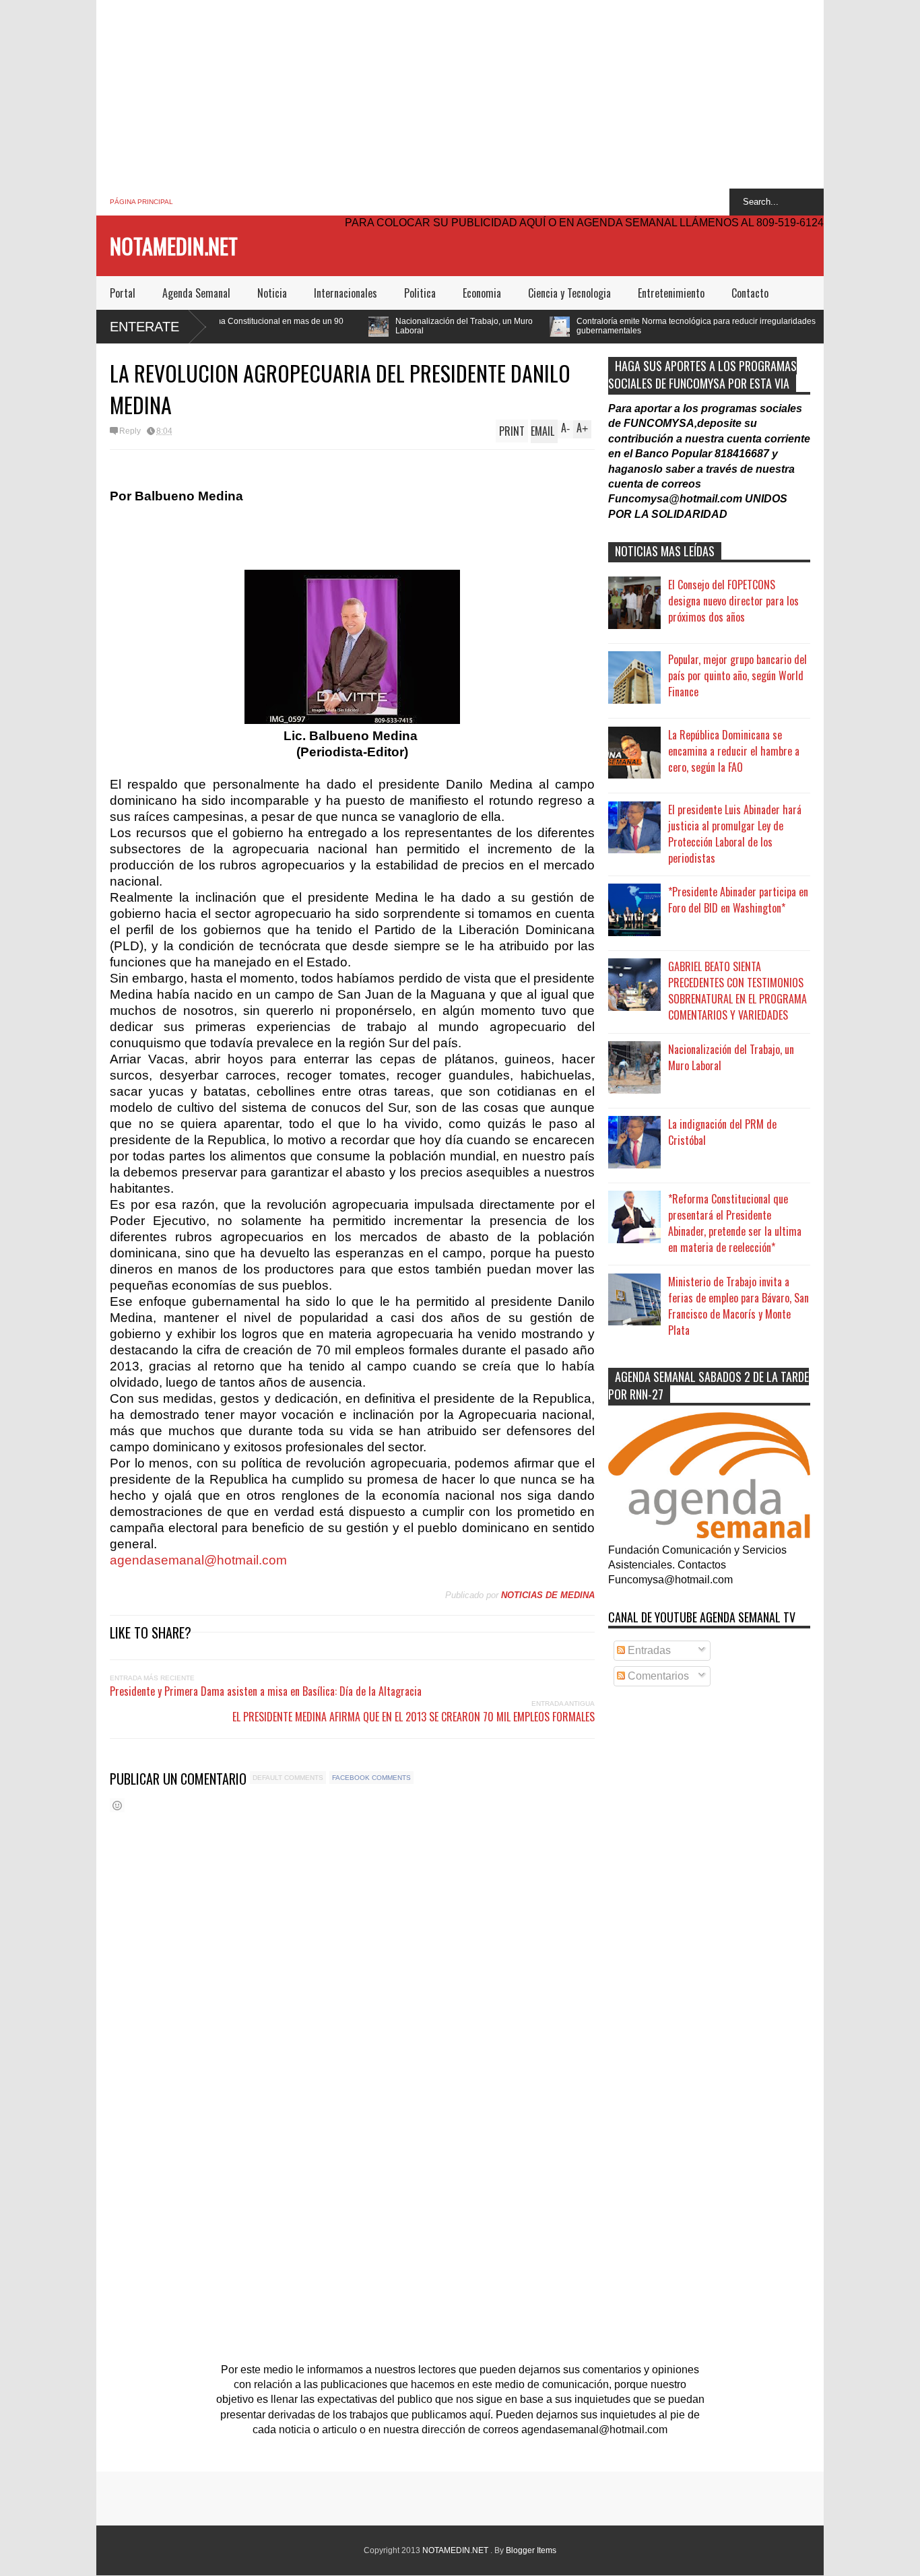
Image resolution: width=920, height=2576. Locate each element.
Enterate (144, 327)
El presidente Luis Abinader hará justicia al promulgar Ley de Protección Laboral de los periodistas (735, 834)
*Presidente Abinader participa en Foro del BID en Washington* (738, 900)
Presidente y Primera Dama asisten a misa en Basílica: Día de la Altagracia (266, 1691)
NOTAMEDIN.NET (174, 245)
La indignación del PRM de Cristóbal (722, 1132)
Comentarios (657, 1676)
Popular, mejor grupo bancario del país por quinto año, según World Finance (737, 675)
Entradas (648, 1650)
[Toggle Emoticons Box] (117, 1805)
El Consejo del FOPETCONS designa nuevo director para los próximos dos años (733, 601)
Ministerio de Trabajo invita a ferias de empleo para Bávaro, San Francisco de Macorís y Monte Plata (738, 1306)
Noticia (272, 293)
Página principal (141, 202)
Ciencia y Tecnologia (569, 293)
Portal (123, 293)
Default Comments (288, 1778)
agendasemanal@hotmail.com (198, 1560)
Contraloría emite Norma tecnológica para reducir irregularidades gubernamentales (587, 326)
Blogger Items (531, 2550)
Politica (420, 293)
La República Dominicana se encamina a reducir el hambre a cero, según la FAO (734, 751)
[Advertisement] (460, 94)
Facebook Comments (371, 1778)
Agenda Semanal (196, 293)
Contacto (750, 293)
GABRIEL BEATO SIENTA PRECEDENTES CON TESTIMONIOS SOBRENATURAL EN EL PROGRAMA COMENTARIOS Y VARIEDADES (737, 991)
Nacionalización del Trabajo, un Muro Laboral (355, 326)
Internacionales (346, 293)
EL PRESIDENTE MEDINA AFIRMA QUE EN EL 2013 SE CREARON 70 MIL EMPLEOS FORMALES (414, 1717)
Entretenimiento (671, 293)
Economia (482, 293)
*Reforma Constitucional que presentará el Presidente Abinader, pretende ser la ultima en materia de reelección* (735, 1223)
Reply (130, 431)
